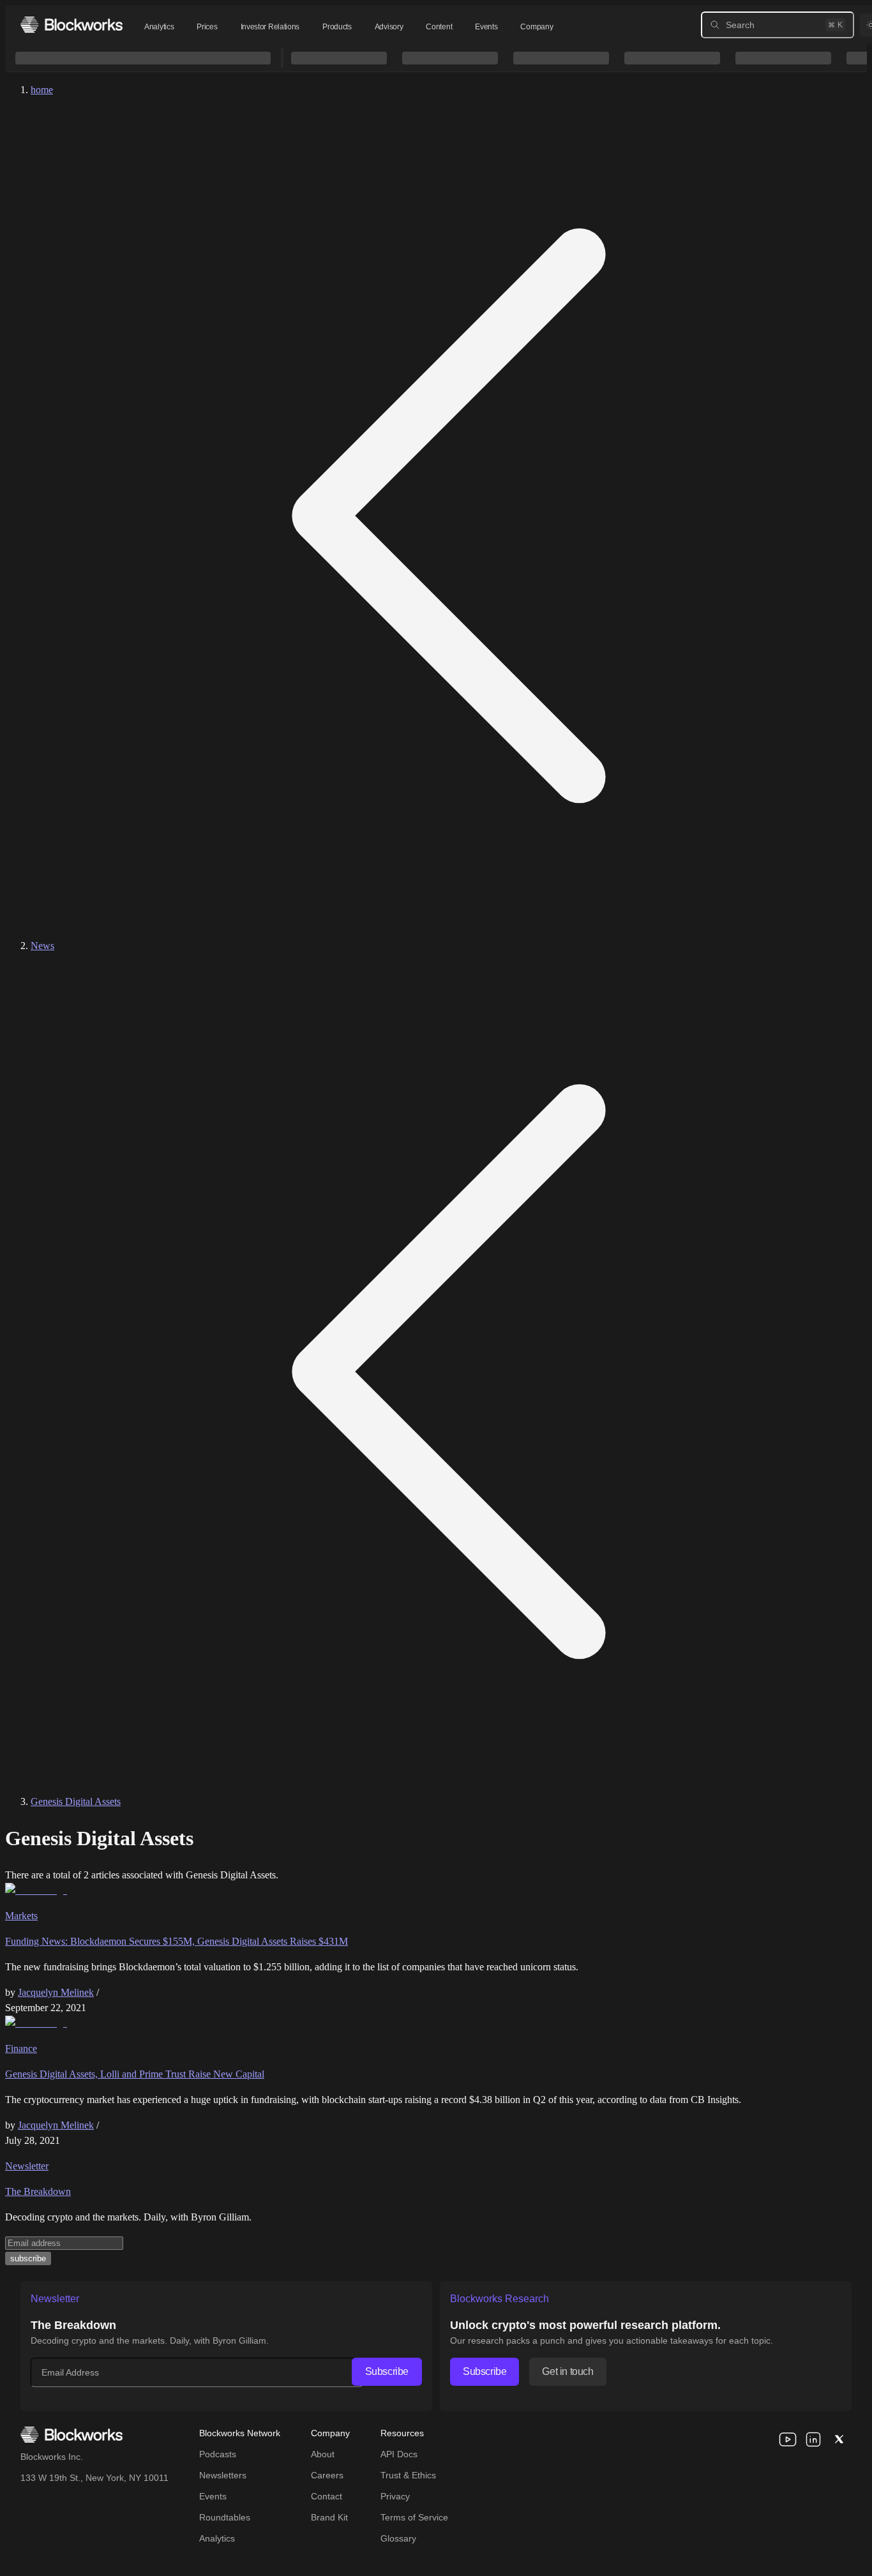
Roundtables (225, 2517)
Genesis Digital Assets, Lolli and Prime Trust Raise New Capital (135, 2074)
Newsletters (223, 2475)
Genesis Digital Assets (76, 1801)
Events (486, 27)
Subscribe (387, 2371)
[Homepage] (71, 25)
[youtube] (788, 2439)
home (42, 90)
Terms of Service (414, 2517)
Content (439, 27)
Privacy (395, 2496)
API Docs (399, 2454)
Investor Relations (270, 27)
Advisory (389, 27)
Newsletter (27, 2166)
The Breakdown (38, 2191)
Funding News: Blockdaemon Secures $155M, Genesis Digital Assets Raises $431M (177, 1941)
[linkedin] (813, 2439)
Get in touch (568, 2371)
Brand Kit (329, 2517)
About (323, 2454)
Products (337, 27)
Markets (21, 1916)
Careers (327, 2475)
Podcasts (218, 2454)
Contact (327, 2496)
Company (537, 27)
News (42, 946)
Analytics (159, 27)
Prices (207, 27)
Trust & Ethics (408, 2475)
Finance (21, 2048)
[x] (839, 2439)
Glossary (398, 2538)
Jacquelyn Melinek (56, 1992)
